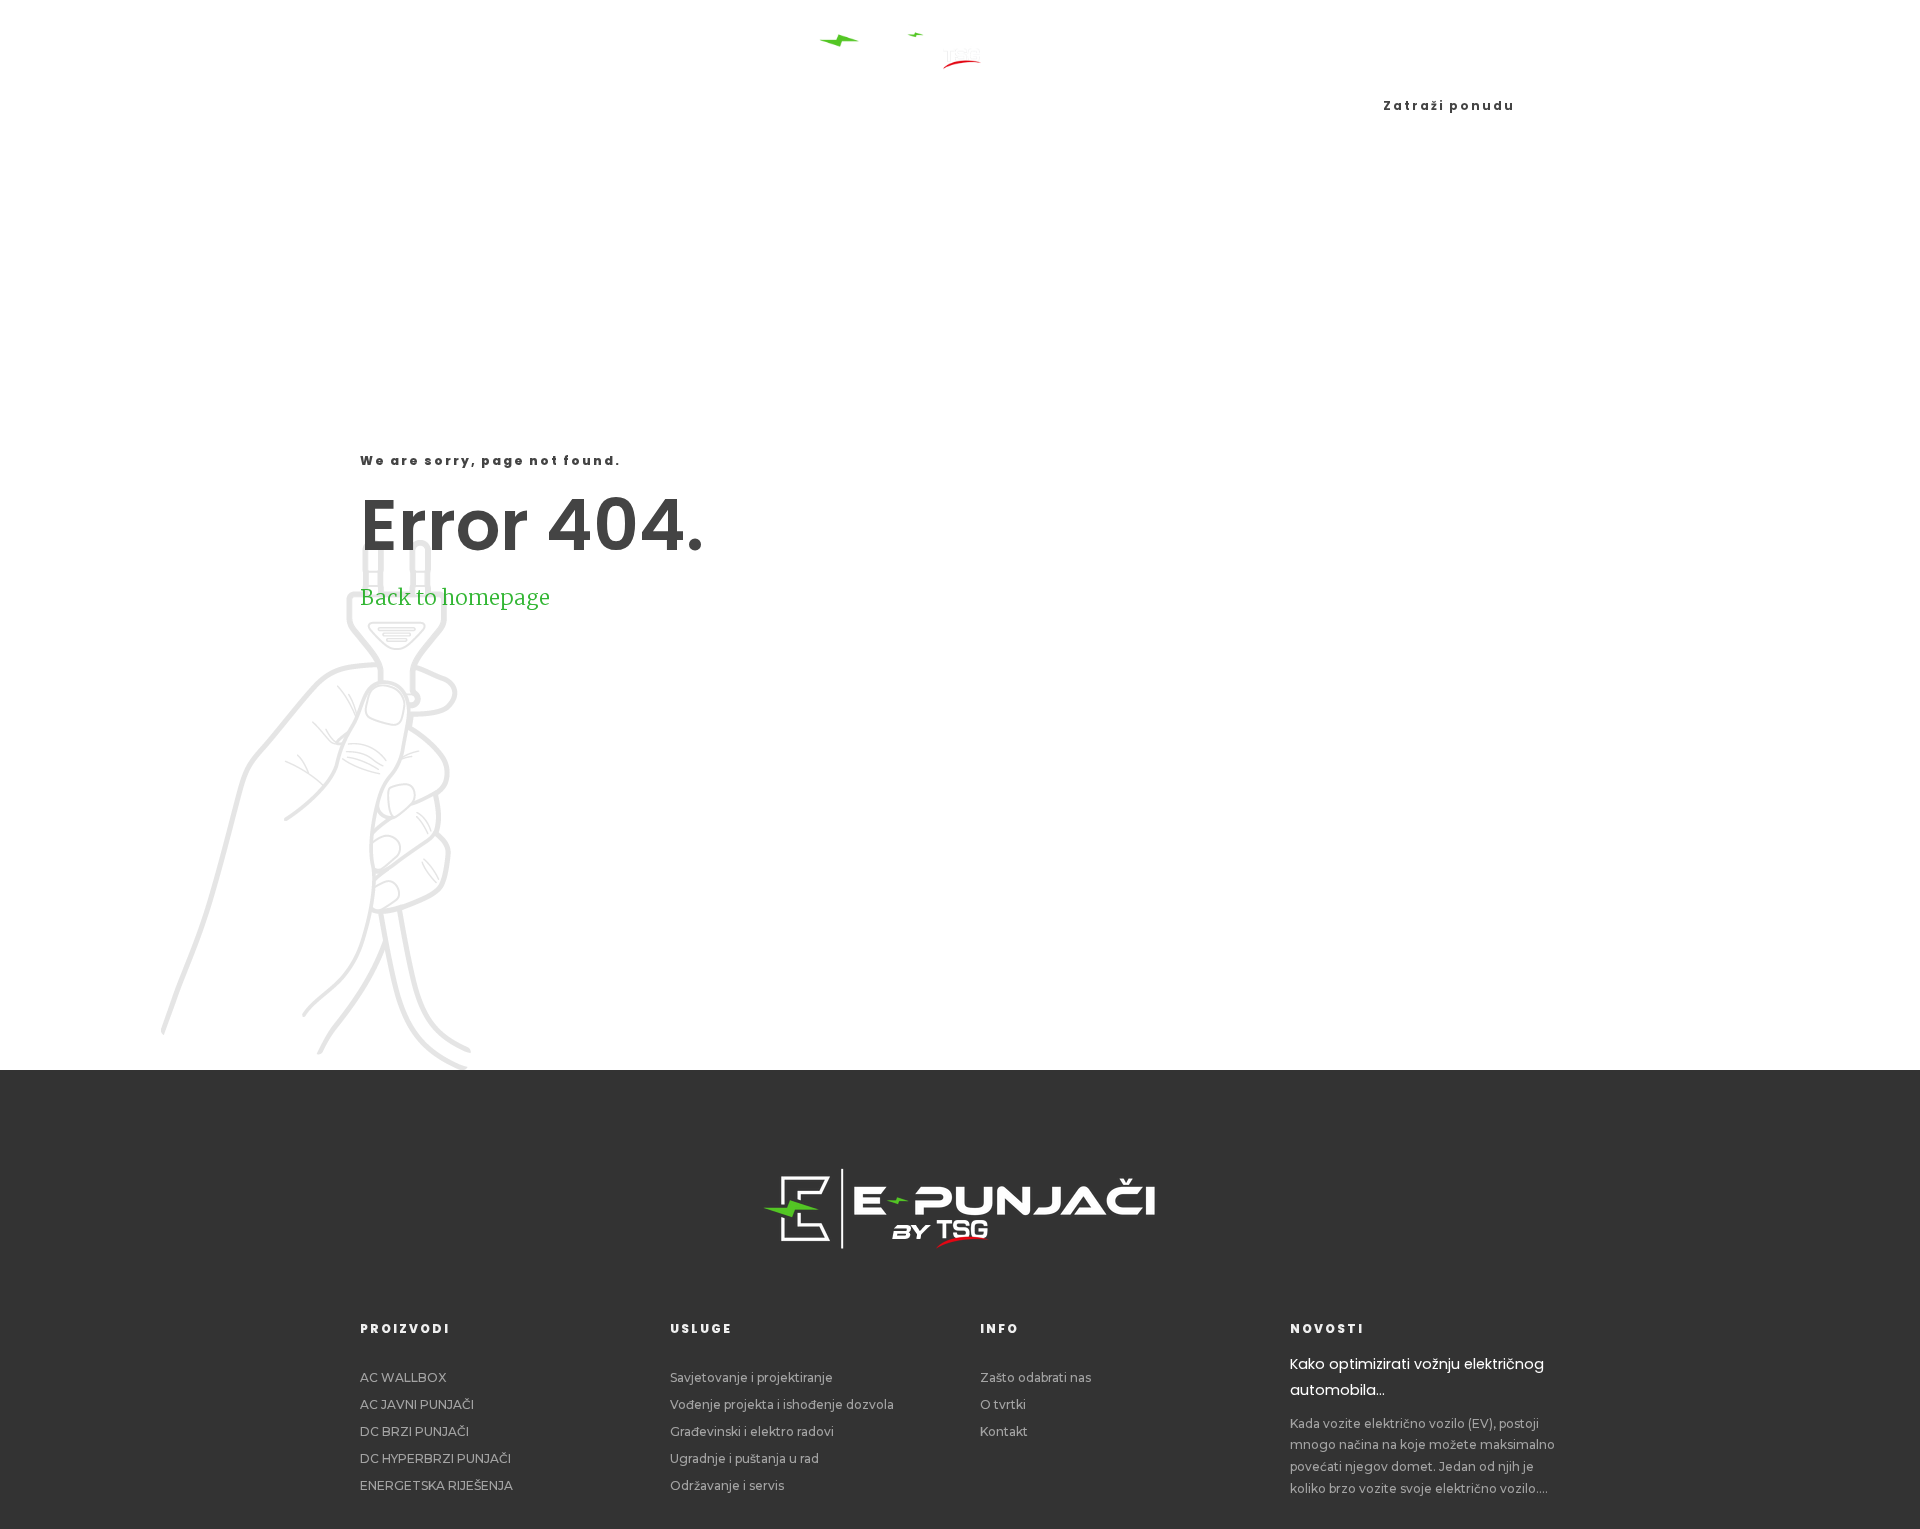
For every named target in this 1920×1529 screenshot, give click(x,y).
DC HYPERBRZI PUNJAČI (435, 1458)
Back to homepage (455, 597)
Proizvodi (530, 105)
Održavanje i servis (727, 1485)
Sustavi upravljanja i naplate (849, 105)
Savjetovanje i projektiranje (751, 1377)
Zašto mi (1280, 105)
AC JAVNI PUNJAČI (417, 1404)
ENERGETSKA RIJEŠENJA (436, 1485)
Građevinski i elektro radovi (752, 1431)
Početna (410, 105)
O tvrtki (1003, 1404)
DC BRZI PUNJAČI (414, 1431)
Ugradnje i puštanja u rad (744, 1458)
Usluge (642, 105)
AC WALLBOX (403, 1377)
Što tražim (1075, 105)
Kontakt (1004, 1431)
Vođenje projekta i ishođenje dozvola (782, 1404)
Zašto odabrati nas (1035, 1377)
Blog (1183, 105)
